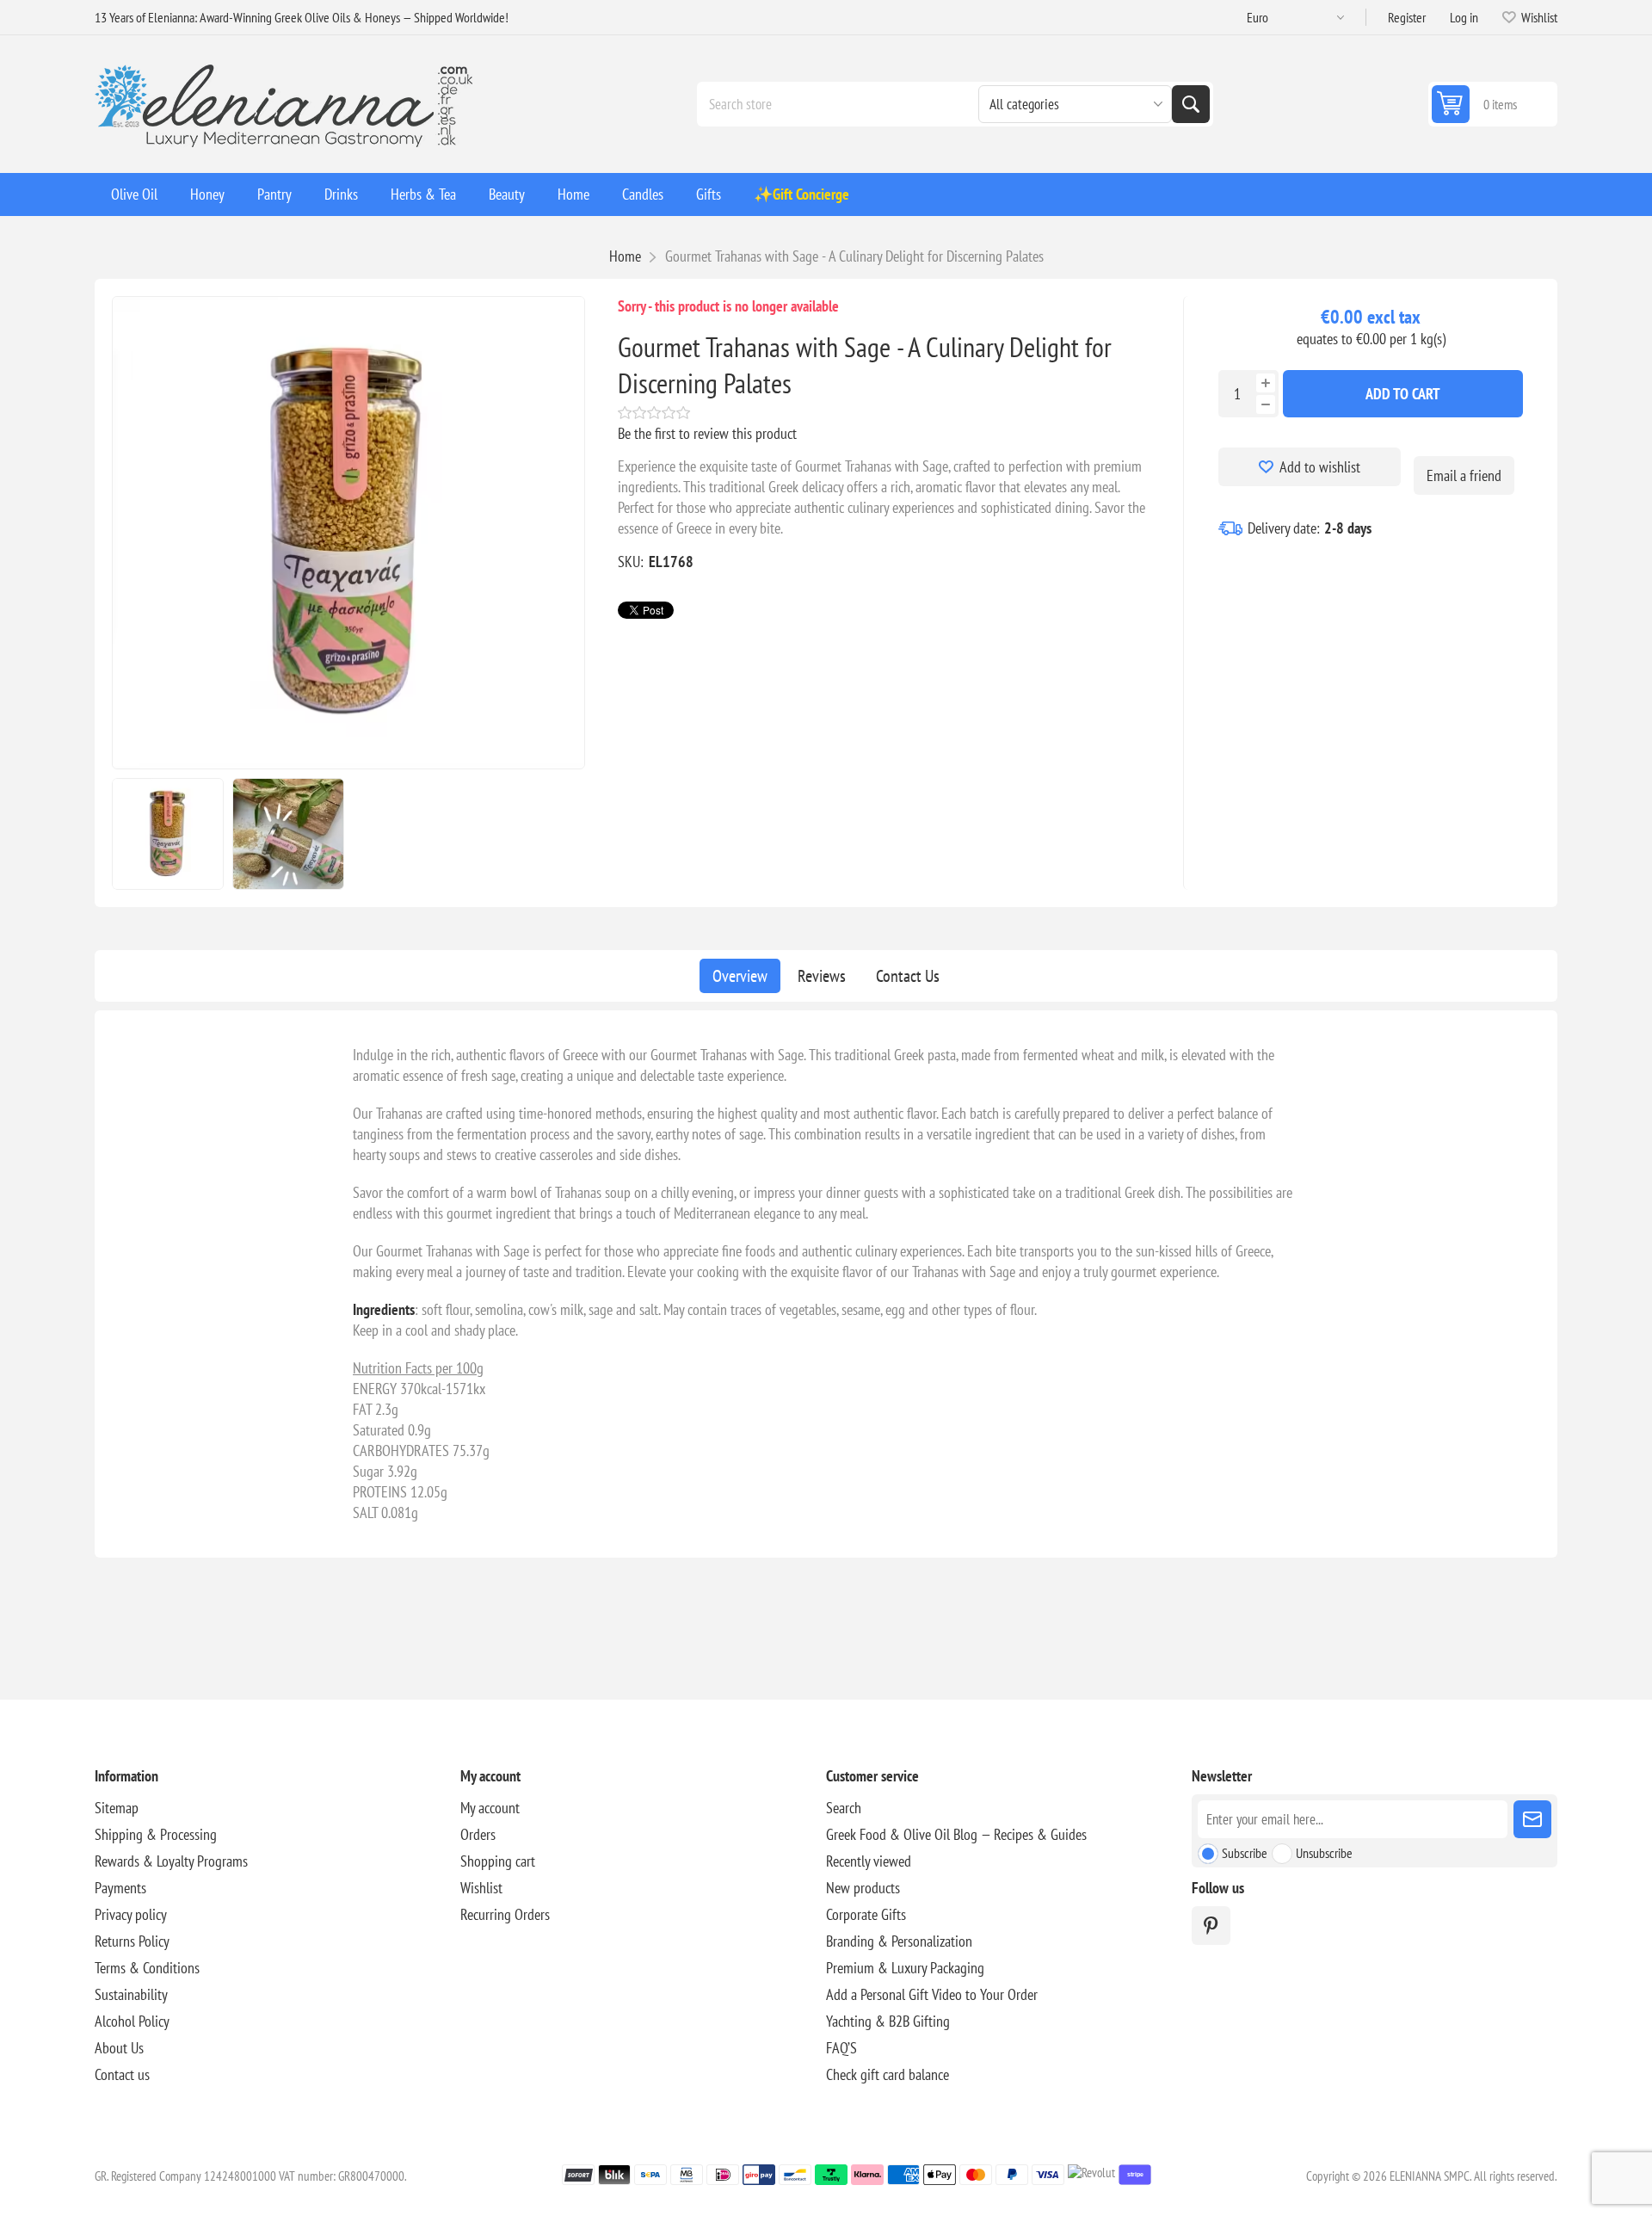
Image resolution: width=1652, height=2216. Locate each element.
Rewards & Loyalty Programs (171, 1861)
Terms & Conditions (147, 1968)
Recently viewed (869, 1861)
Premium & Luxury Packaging (905, 1968)
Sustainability (131, 1994)
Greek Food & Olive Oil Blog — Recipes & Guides (956, 1834)
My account (490, 1808)
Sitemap (117, 1808)
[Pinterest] (1211, 1926)
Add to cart (1403, 394)
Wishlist (481, 1888)
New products (863, 1888)
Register (1407, 17)
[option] (168, 834)
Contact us (122, 2074)
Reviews (822, 976)
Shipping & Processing (156, 1834)
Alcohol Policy (132, 2021)
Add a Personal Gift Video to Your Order (932, 1994)
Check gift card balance (888, 2074)
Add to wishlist (1320, 467)
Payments (120, 1888)
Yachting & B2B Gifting (888, 2021)
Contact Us (908, 976)
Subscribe (1245, 1853)
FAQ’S (841, 2048)
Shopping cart (498, 1861)
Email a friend (1464, 475)
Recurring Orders (505, 1914)
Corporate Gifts (866, 1914)
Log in (1464, 17)
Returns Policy (132, 1941)
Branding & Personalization (899, 1941)
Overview (740, 976)
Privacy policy (131, 1914)
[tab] (740, 976)
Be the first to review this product (707, 433)
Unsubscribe (1324, 1853)
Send (1532, 1819)
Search (1191, 104)
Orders (478, 1834)
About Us (119, 2048)
